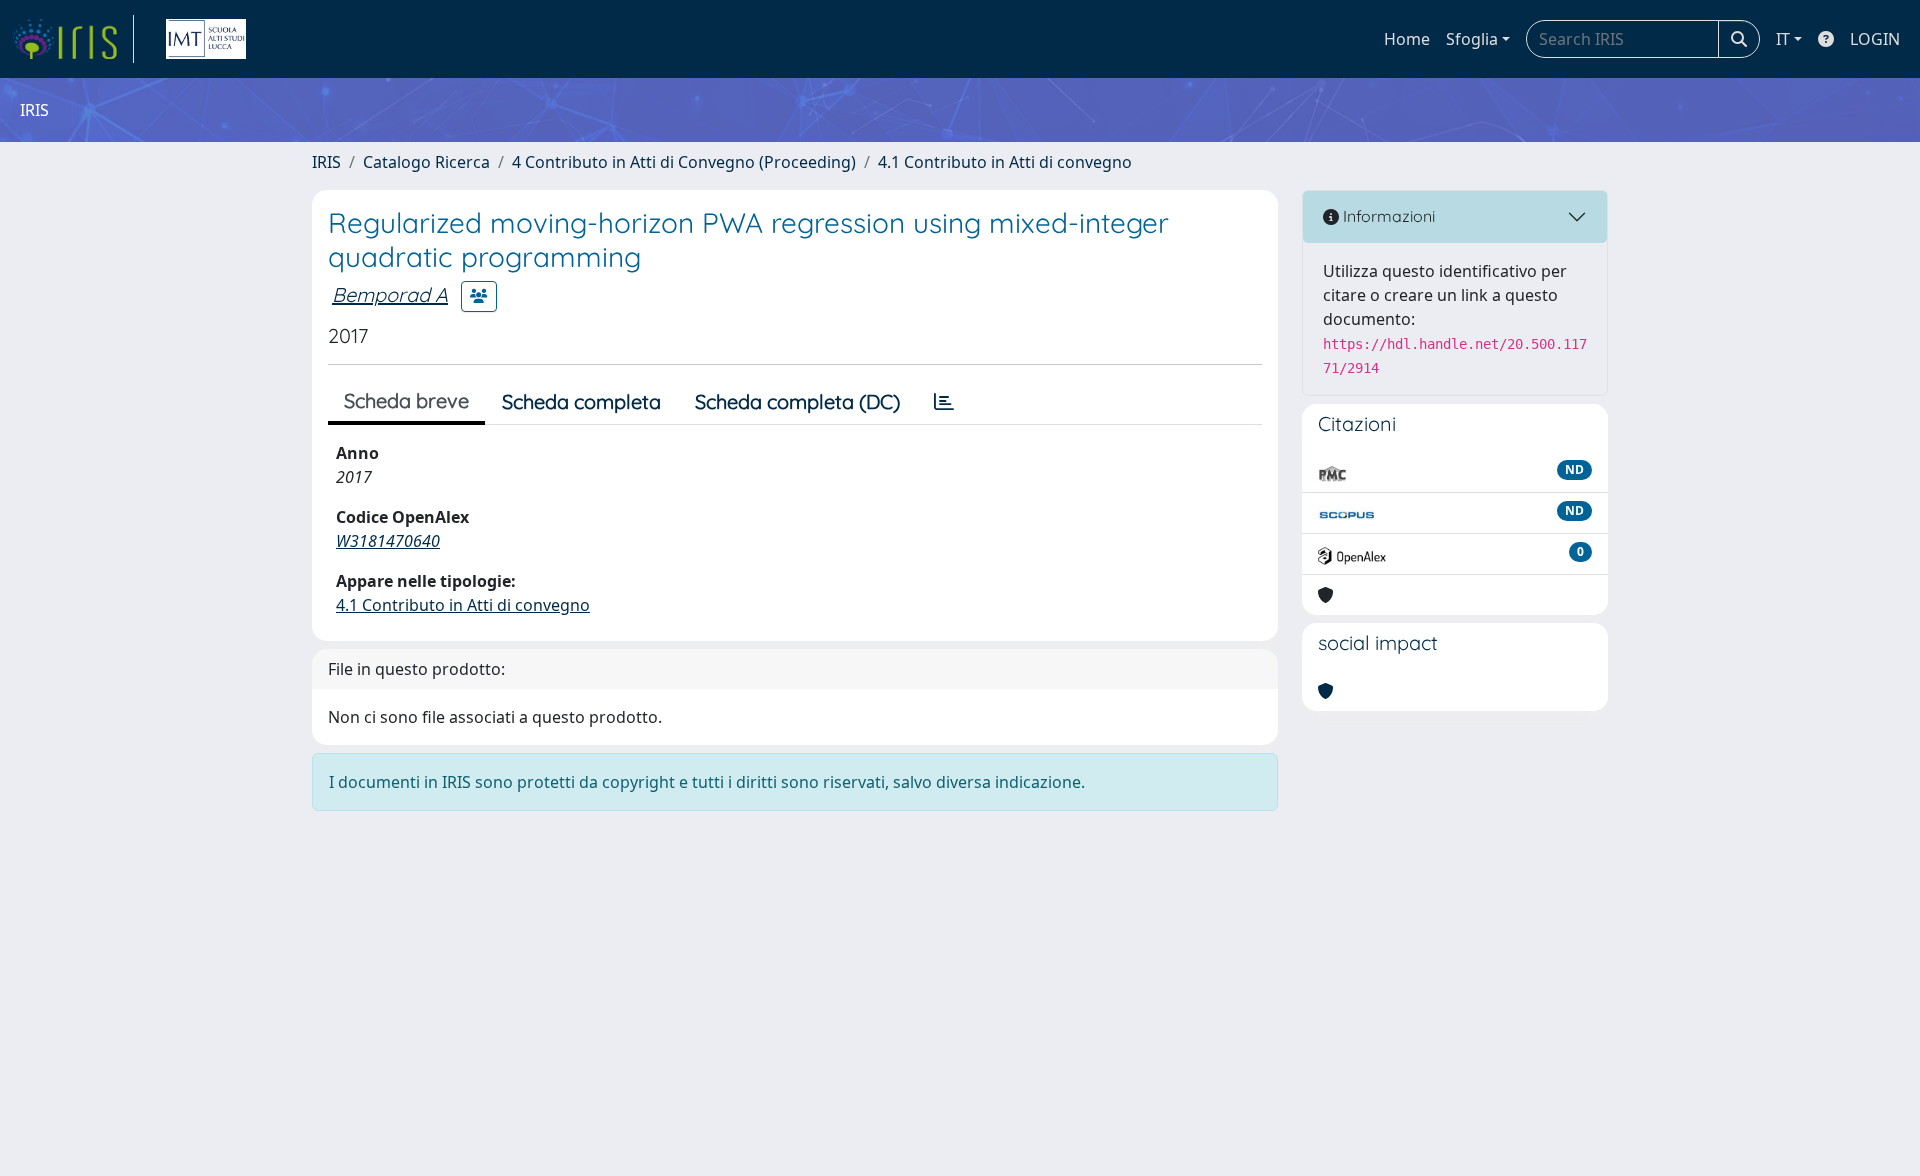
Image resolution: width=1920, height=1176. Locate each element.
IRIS (326, 162)
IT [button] (1783, 39)
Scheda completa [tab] (581, 401)
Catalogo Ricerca (426, 162)
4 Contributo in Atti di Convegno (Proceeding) (684, 162)
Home (1407, 39)
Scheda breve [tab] (406, 400)
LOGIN (1875, 39)
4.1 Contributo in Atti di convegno (1005, 162)
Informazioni (1387, 216)
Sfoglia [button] (1472, 39)
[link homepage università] (206, 39)
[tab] (944, 402)
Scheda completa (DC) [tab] (797, 401)
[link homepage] (73, 39)
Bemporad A (390, 294)
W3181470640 (388, 541)
